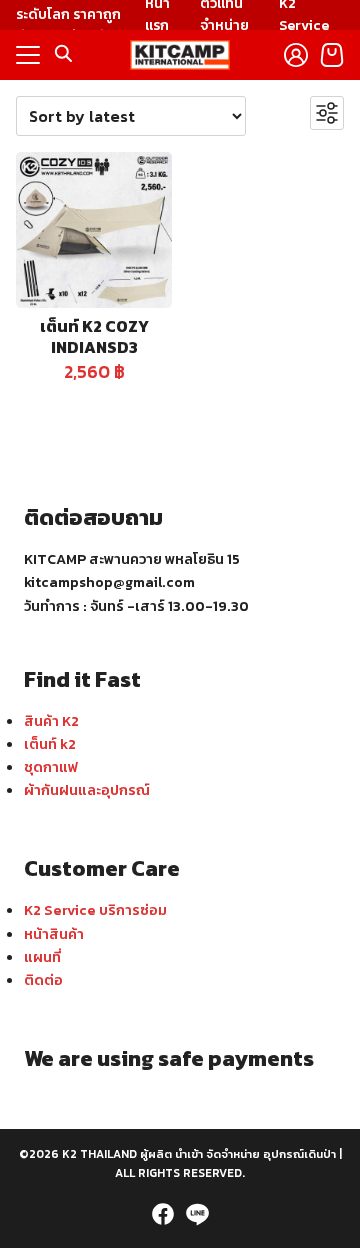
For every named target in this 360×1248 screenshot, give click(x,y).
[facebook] (163, 1214)
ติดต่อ (43, 980)
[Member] (296, 55)
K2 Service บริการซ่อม (95, 910)
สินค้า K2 (51, 721)
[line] (197, 1214)
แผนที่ (42, 957)
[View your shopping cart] (332, 55)
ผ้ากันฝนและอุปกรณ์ (87, 790)
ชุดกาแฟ (51, 767)
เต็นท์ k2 (50, 744)
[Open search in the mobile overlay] (64, 54)
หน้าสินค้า (54, 934)
